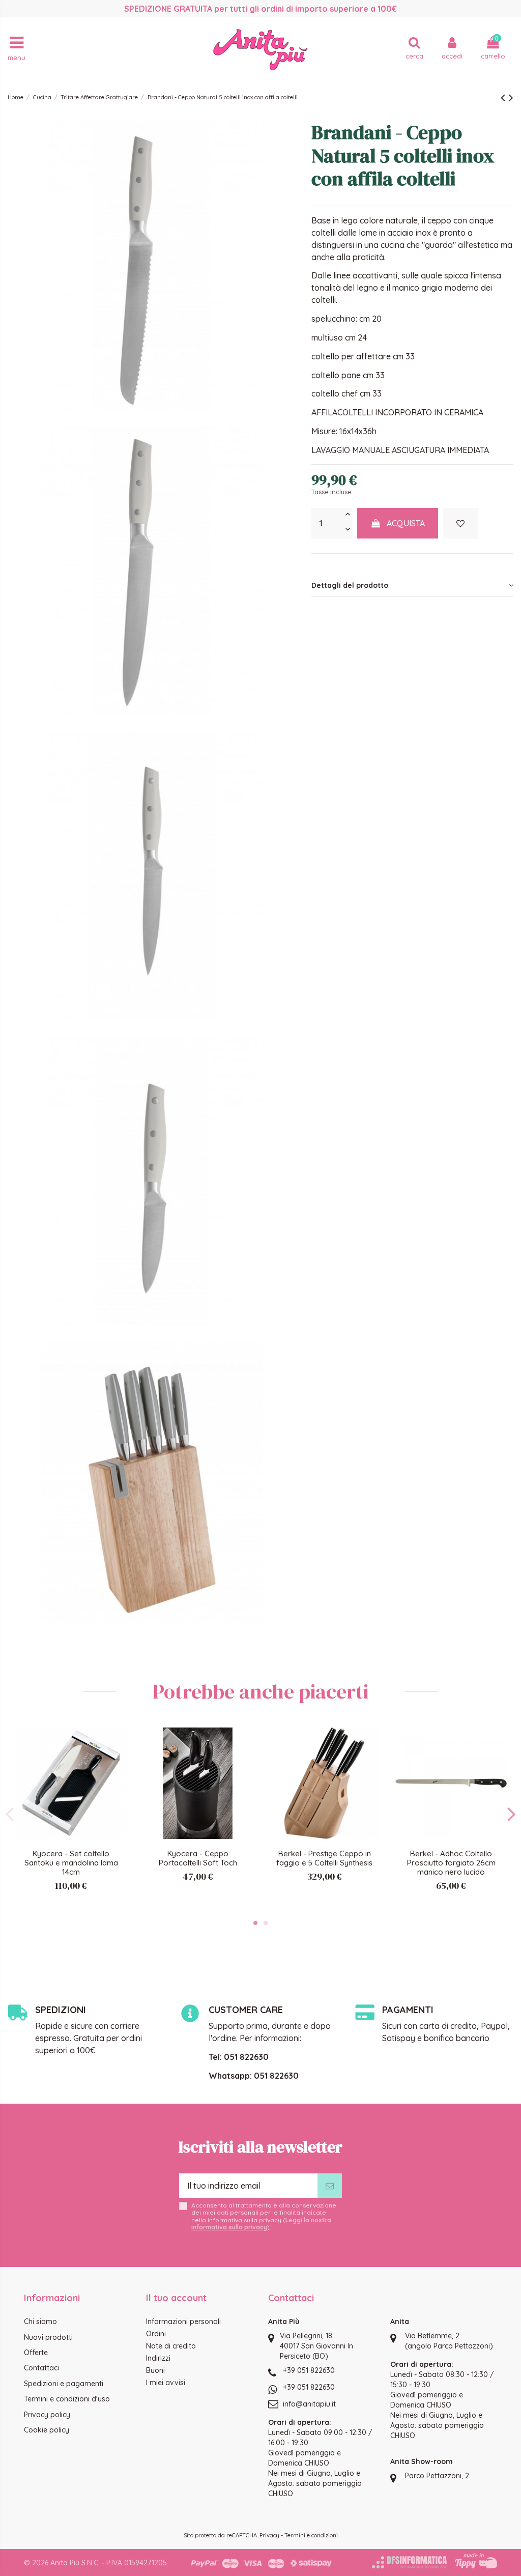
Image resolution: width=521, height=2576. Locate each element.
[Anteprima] (119, 1763)
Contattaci (41, 2368)
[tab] (412, 585)
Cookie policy (47, 2430)
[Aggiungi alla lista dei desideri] (460, 523)
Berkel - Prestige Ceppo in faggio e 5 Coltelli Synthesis (324, 1858)
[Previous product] (505, 97)
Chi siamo (40, 2322)
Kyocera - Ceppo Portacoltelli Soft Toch (198, 1858)
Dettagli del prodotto (350, 585)
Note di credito (171, 2346)
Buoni (155, 2370)
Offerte (36, 2353)
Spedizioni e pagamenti (64, 2384)
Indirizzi (158, 2358)
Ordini (156, 2334)
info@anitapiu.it (309, 2404)
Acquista (406, 523)
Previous (10, 1814)
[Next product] (511, 97)
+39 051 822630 (309, 2370)
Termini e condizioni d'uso (67, 2399)
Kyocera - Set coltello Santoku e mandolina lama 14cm (71, 1863)
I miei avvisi (166, 2383)
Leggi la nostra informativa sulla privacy (261, 2224)
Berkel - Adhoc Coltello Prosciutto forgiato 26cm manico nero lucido (451, 1863)
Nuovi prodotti (48, 2337)
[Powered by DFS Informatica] (409, 2562)
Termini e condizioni (311, 2535)
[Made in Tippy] (476, 2561)
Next (511, 1814)
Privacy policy (47, 2415)
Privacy (269, 2535)
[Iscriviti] (330, 2186)
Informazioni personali (183, 2322)
